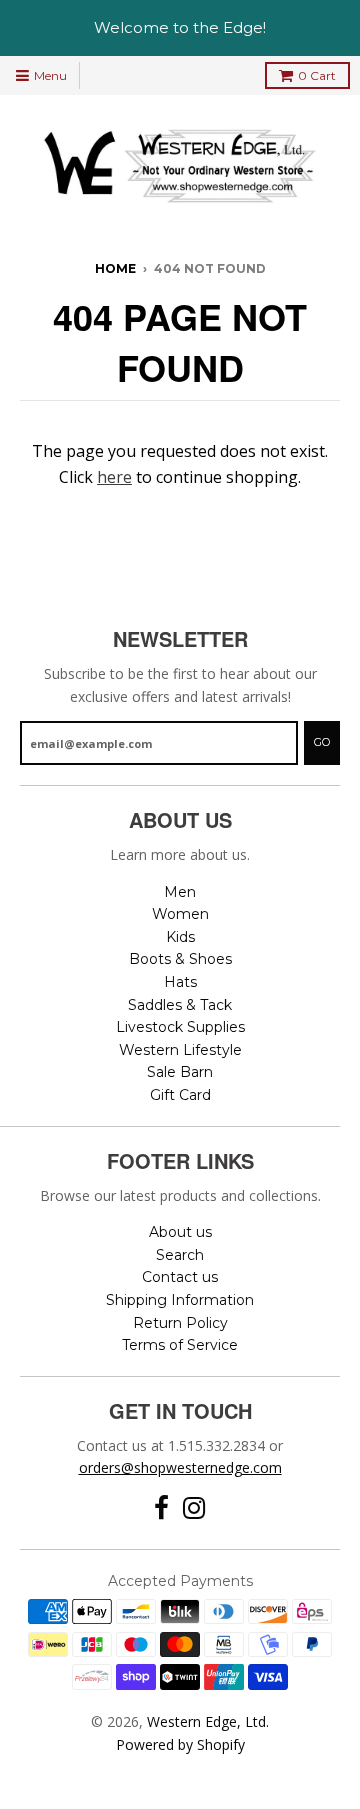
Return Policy (180, 1323)
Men (180, 892)
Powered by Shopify (180, 1744)
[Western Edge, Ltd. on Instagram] (194, 1508)
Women (180, 914)
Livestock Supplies (180, 1027)
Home (115, 268)
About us (180, 1232)
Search (180, 1255)
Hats (180, 982)
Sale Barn (180, 1072)
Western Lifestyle (180, 1050)
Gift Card (180, 1095)
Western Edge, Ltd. (208, 1721)
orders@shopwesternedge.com (180, 1467)
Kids (180, 937)
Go (322, 742)
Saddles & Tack (180, 1005)
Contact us (180, 1277)
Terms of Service (180, 1345)
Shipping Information (180, 1300)
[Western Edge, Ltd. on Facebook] (161, 1508)
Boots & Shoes (180, 959)
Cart (317, 75)
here (114, 477)
